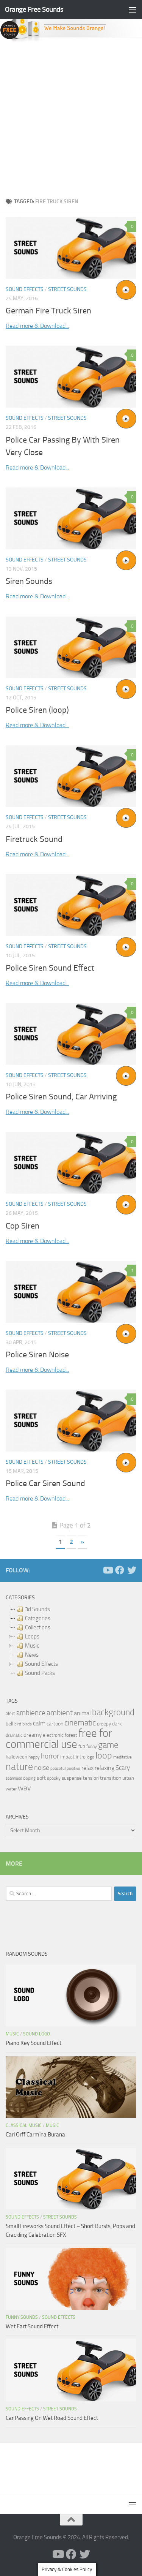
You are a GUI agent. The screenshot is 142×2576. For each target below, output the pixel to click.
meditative (122, 1757)
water (11, 1789)
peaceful (58, 1768)
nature (19, 1766)
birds (27, 1724)
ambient (60, 1713)
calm (39, 1723)
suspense (72, 1778)
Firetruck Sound (34, 839)
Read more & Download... (37, 326)
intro (81, 1757)
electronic (53, 1735)
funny (92, 1746)
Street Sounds (67, 289)
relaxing (105, 1768)
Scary (123, 1768)
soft (41, 1778)
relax (87, 1768)
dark (117, 1724)
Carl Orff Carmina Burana (35, 2135)
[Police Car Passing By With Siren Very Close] (71, 377)
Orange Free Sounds (34, 9)
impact (67, 1757)
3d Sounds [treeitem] (37, 1609)
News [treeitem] (32, 1655)
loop (104, 1755)
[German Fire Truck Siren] (71, 248)
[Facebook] (120, 1570)
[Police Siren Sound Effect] (71, 905)
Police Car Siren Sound (45, 1483)
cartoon (55, 1724)
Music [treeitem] (32, 1646)
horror (50, 1756)
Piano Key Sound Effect (34, 2043)
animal (82, 1713)
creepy (104, 1724)
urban (128, 1778)
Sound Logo (37, 2034)
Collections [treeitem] (38, 1627)
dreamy (33, 1735)
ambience (31, 1713)
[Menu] (133, 9)
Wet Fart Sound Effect (32, 2326)
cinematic (80, 1723)
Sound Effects (25, 289)
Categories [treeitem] (38, 1618)
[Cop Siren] (71, 1163)
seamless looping (21, 1778)
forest (71, 1735)
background (113, 1712)
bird (18, 1724)
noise (42, 1768)
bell (9, 1724)
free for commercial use (59, 1739)
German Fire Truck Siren (48, 311)
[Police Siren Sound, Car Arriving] (71, 1034)
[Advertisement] (71, 118)
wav (24, 1788)
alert (10, 1713)
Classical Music (24, 2125)
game (108, 1745)
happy (34, 1757)
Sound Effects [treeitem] (41, 1664)
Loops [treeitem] (32, 1637)
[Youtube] (108, 1570)
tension (91, 1778)
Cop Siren (23, 1226)
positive (73, 1769)
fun (82, 1746)
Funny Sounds (22, 2317)
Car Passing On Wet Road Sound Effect (52, 2418)
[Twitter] (132, 1570)
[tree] (71, 1641)
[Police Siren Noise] (71, 1292)
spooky (54, 1778)
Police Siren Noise (37, 1355)
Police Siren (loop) (37, 710)
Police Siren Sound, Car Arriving (61, 1097)
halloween (16, 1757)
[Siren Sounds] (71, 518)
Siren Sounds (29, 581)
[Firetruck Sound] (71, 776)
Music (12, 2034)
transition (111, 1778)
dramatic (14, 1735)
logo (91, 1757)
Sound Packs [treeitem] (40, 1673)
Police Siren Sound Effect (50, 968)
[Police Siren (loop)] (71, 648)
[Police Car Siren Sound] (71, 1421)
